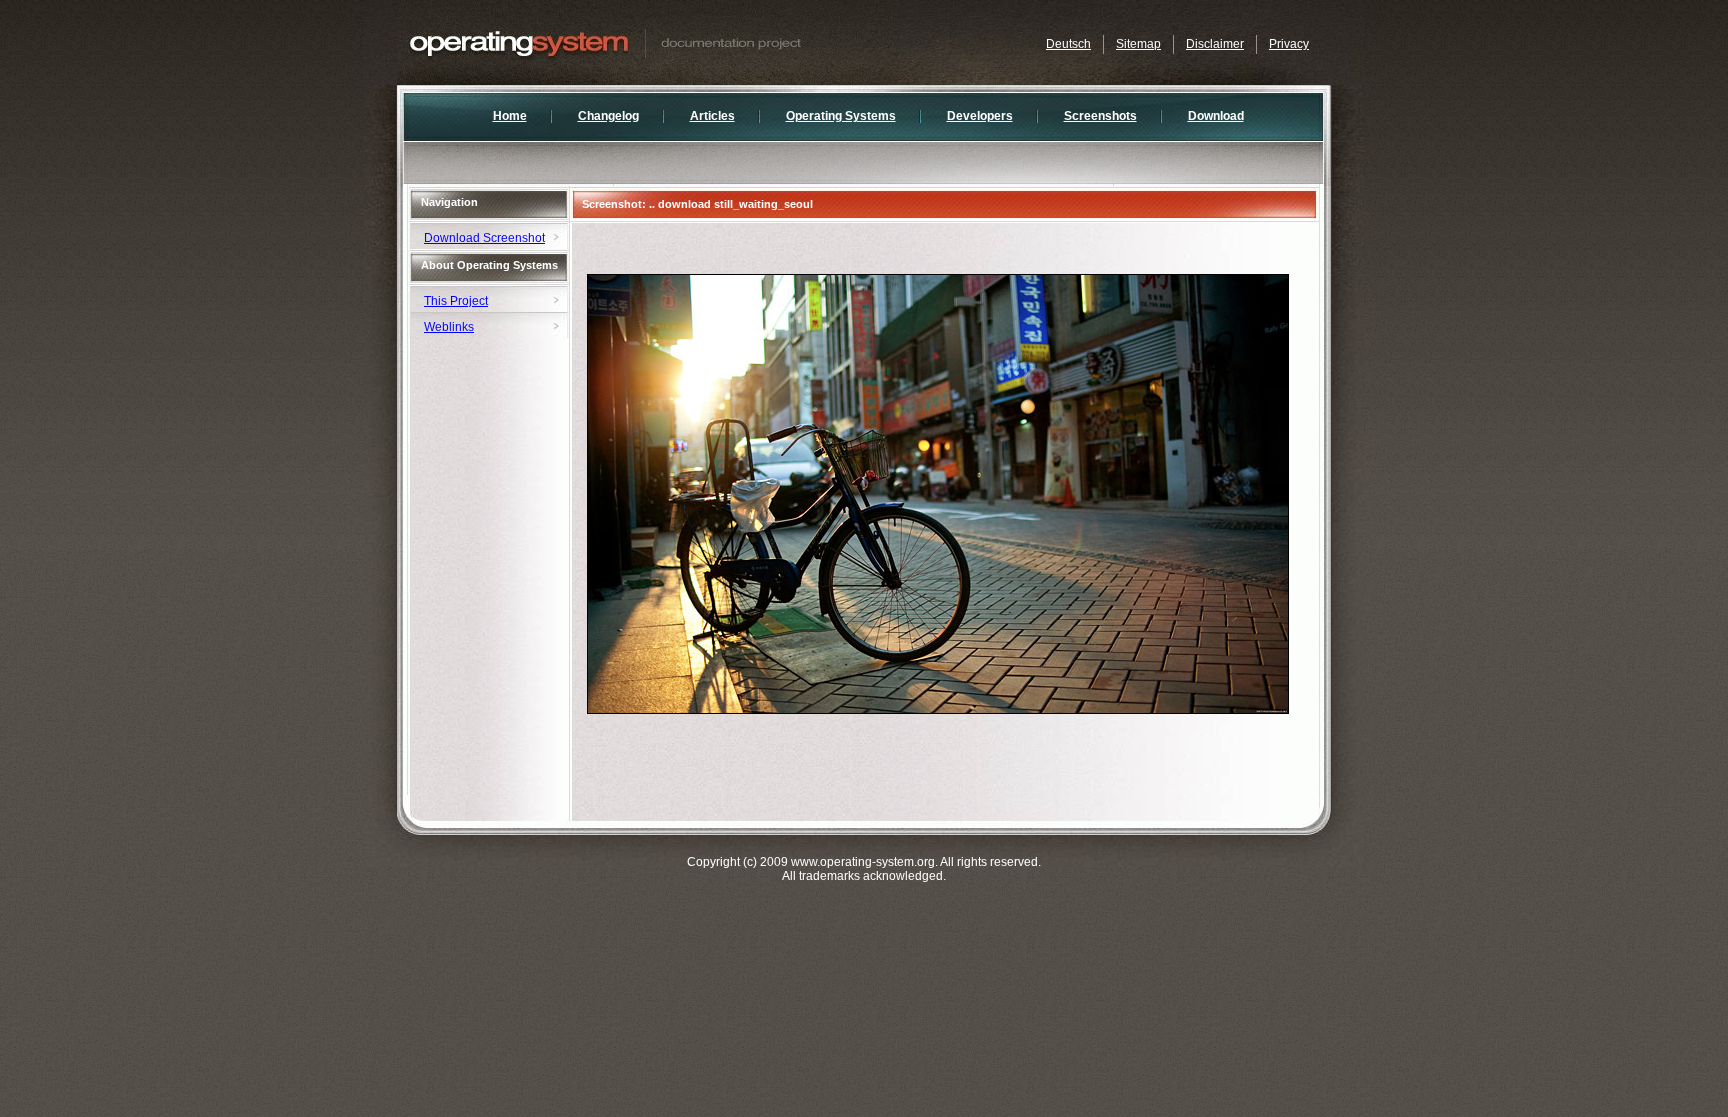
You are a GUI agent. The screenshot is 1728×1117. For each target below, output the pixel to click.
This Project (456, 301)
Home (510, 116)
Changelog (608, 116)
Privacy (1289, 44)
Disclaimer (1215, 44)
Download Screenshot (484, 238)
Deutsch (1068, 44)
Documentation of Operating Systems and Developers (647, 42)
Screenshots (1100, 116)
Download (1216, 116)
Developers (980, 116)
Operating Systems (841, 116)
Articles (712, 116)
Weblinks (449, 327)
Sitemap (1138, 44)
